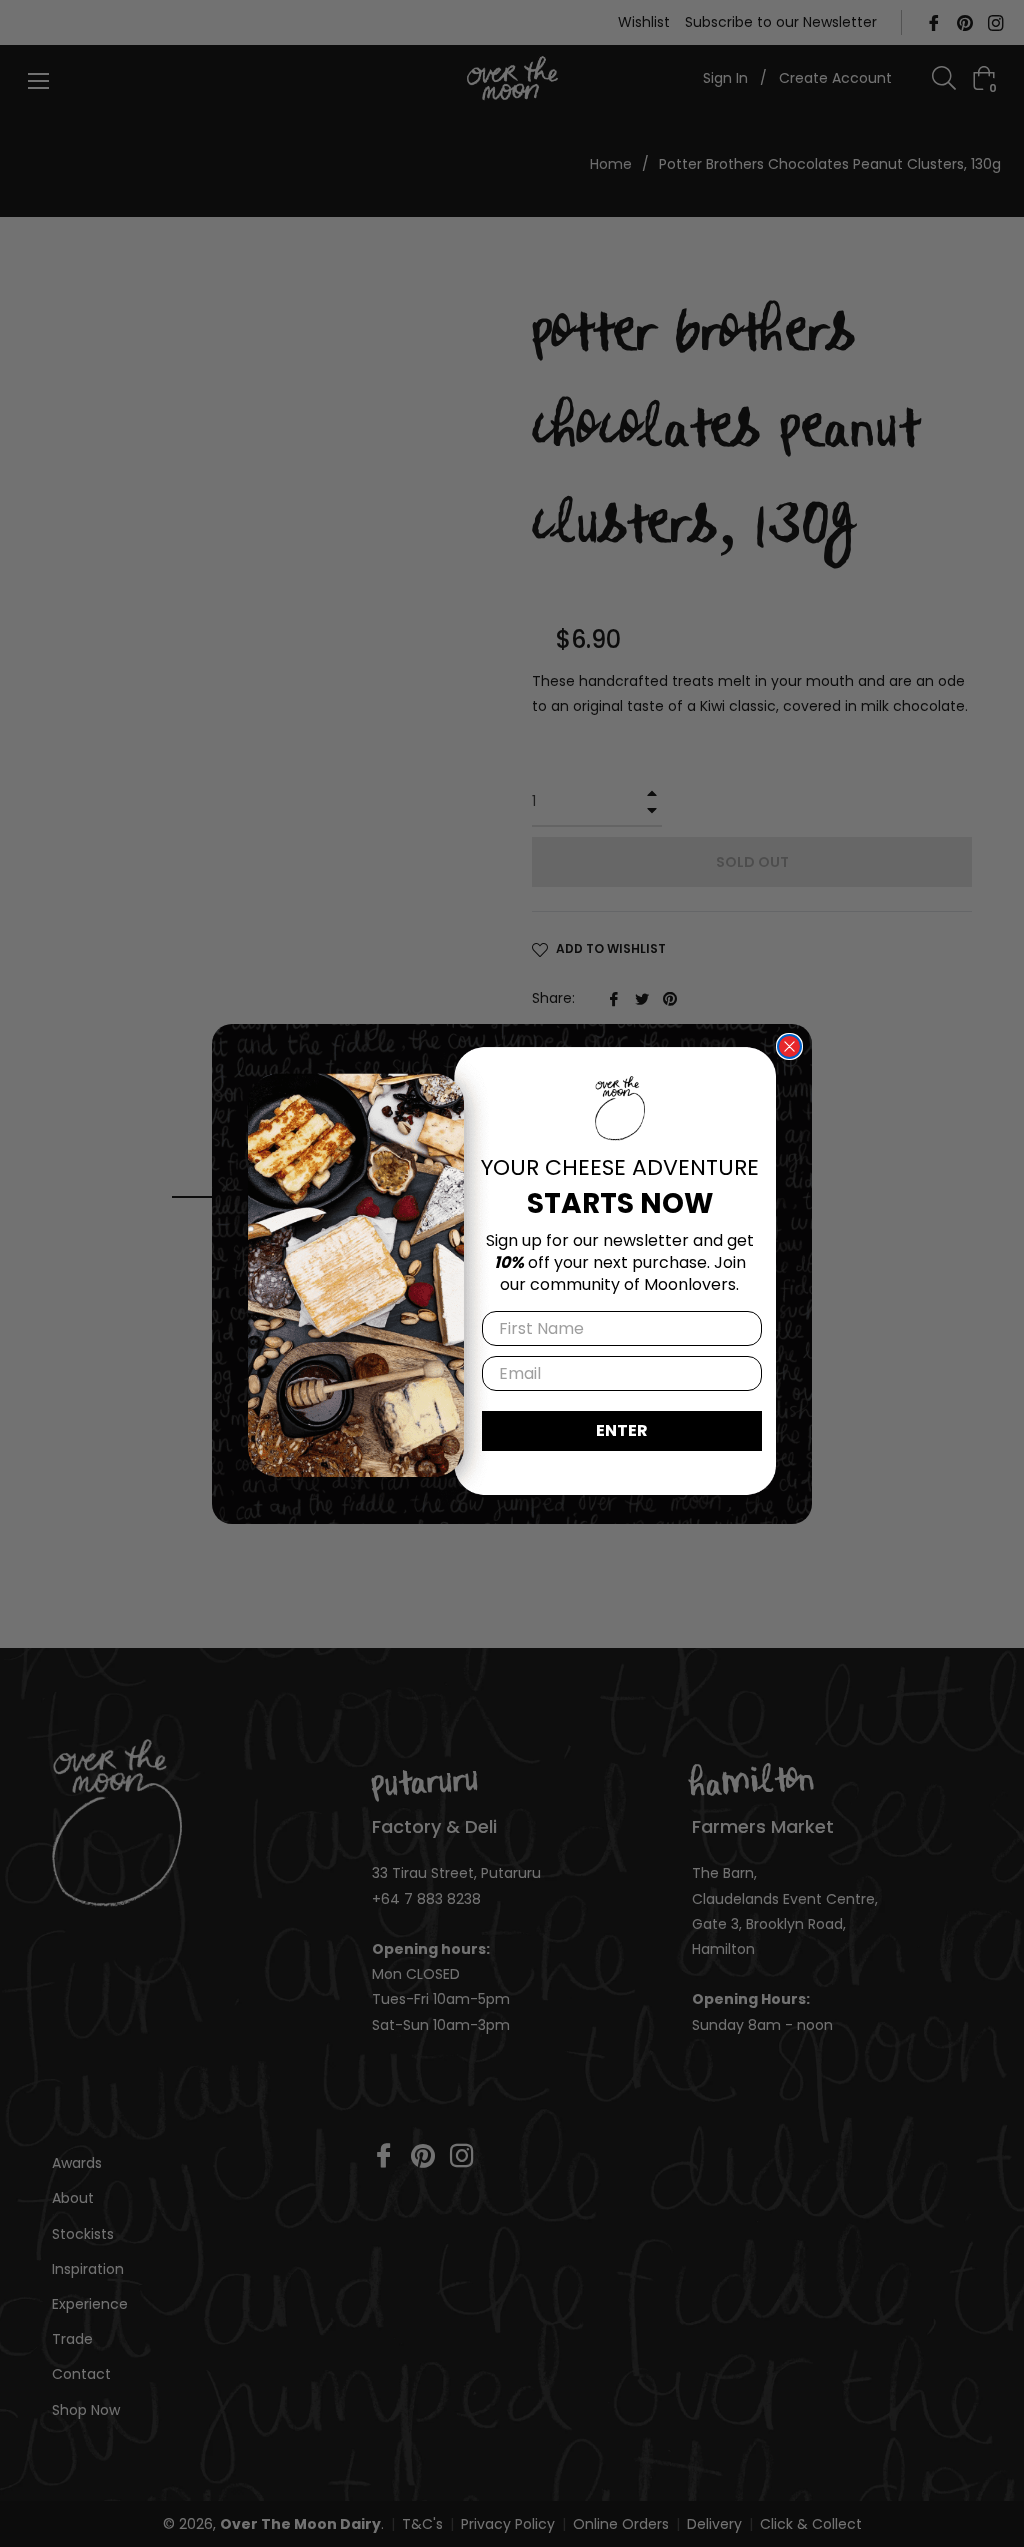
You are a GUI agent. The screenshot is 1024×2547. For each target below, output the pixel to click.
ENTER (622, 1430)
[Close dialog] (789, 1046)
